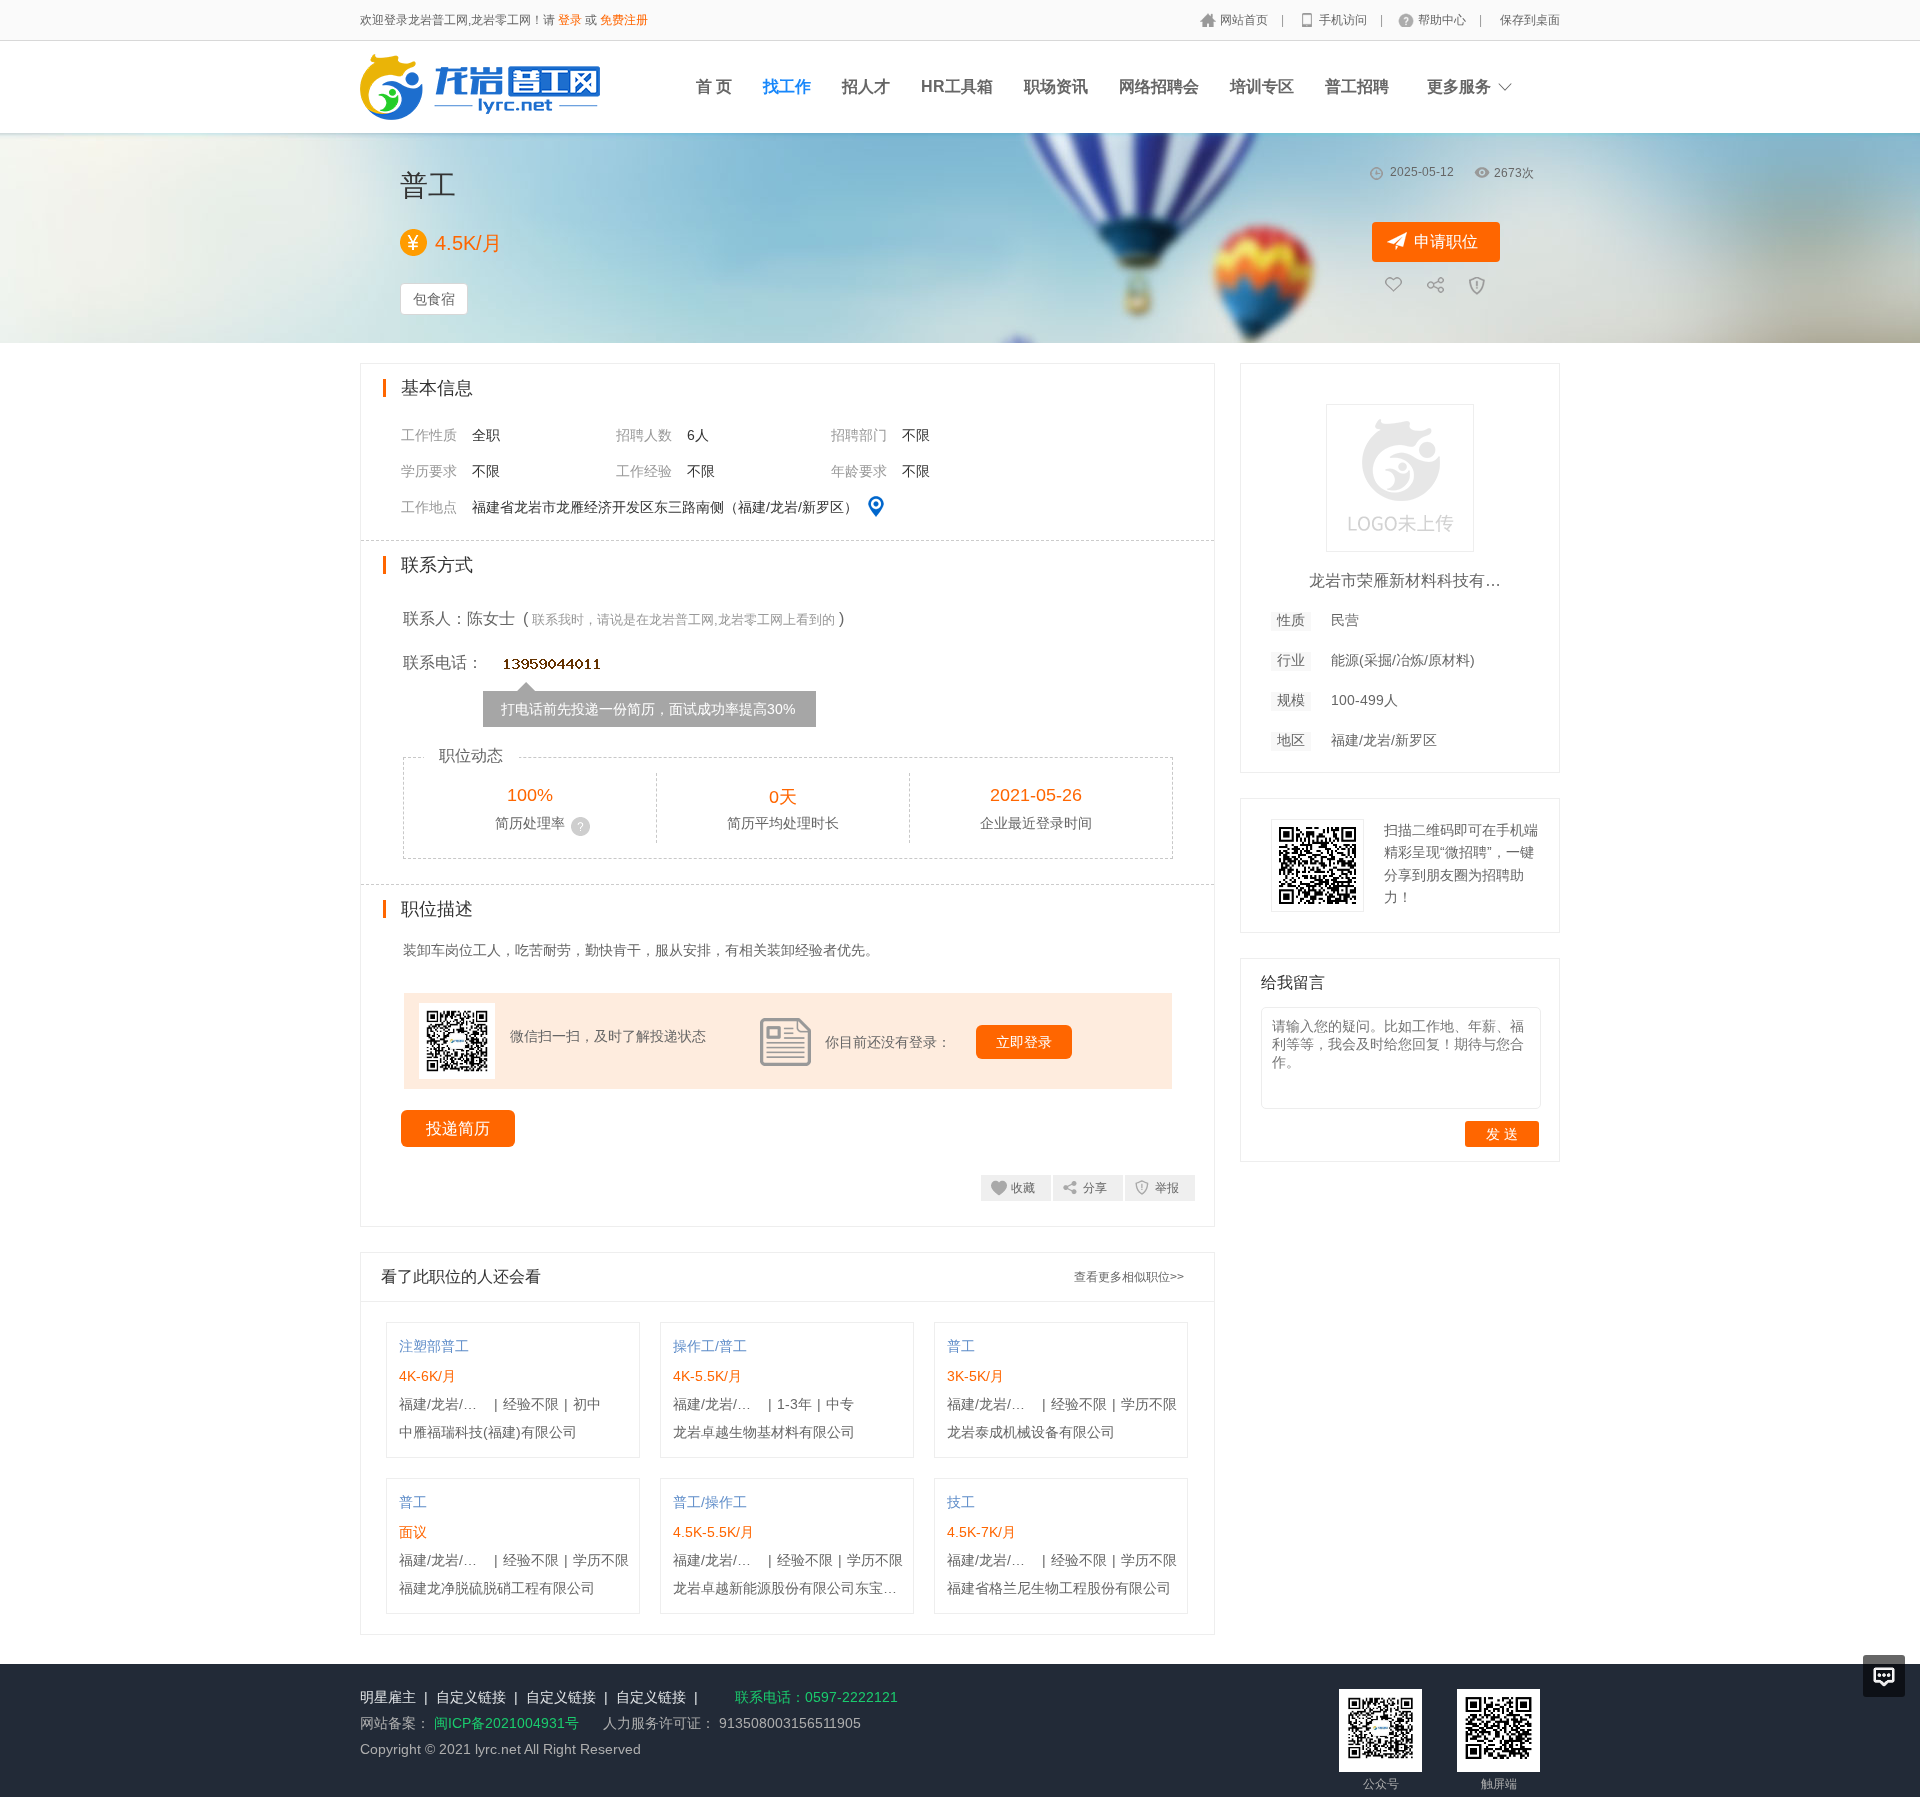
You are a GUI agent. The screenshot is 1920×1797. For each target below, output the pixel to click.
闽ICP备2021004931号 (506, 1723)
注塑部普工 (434, 1346)
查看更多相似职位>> (1129, 1277)
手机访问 (1344, 20)
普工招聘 (1357, 86)
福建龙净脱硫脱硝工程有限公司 (497, 1588)
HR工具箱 (957, 86)
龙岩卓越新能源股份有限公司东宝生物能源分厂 (820, 1588)
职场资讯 (1056, 86)
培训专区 (1262, 86)
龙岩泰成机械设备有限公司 (1031, 1432)
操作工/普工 (710, 1346)
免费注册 (624, 20)
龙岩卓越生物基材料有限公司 (764, 1432)
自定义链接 (471, 1697)
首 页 (714, 86)
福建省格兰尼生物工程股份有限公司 (1059, 1588)
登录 (570, 20)
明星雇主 (388, 1697)
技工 (961, 1502)
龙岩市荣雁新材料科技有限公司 (1409, 580)
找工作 (787, 86)
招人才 (866, 86)
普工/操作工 (710, 1502)
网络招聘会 (1159, 86)
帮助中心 (1443, 20)
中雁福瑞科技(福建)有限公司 (488, 1432)
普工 (961, 1346)
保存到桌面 (1530, 20)
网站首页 (1245, 20)
